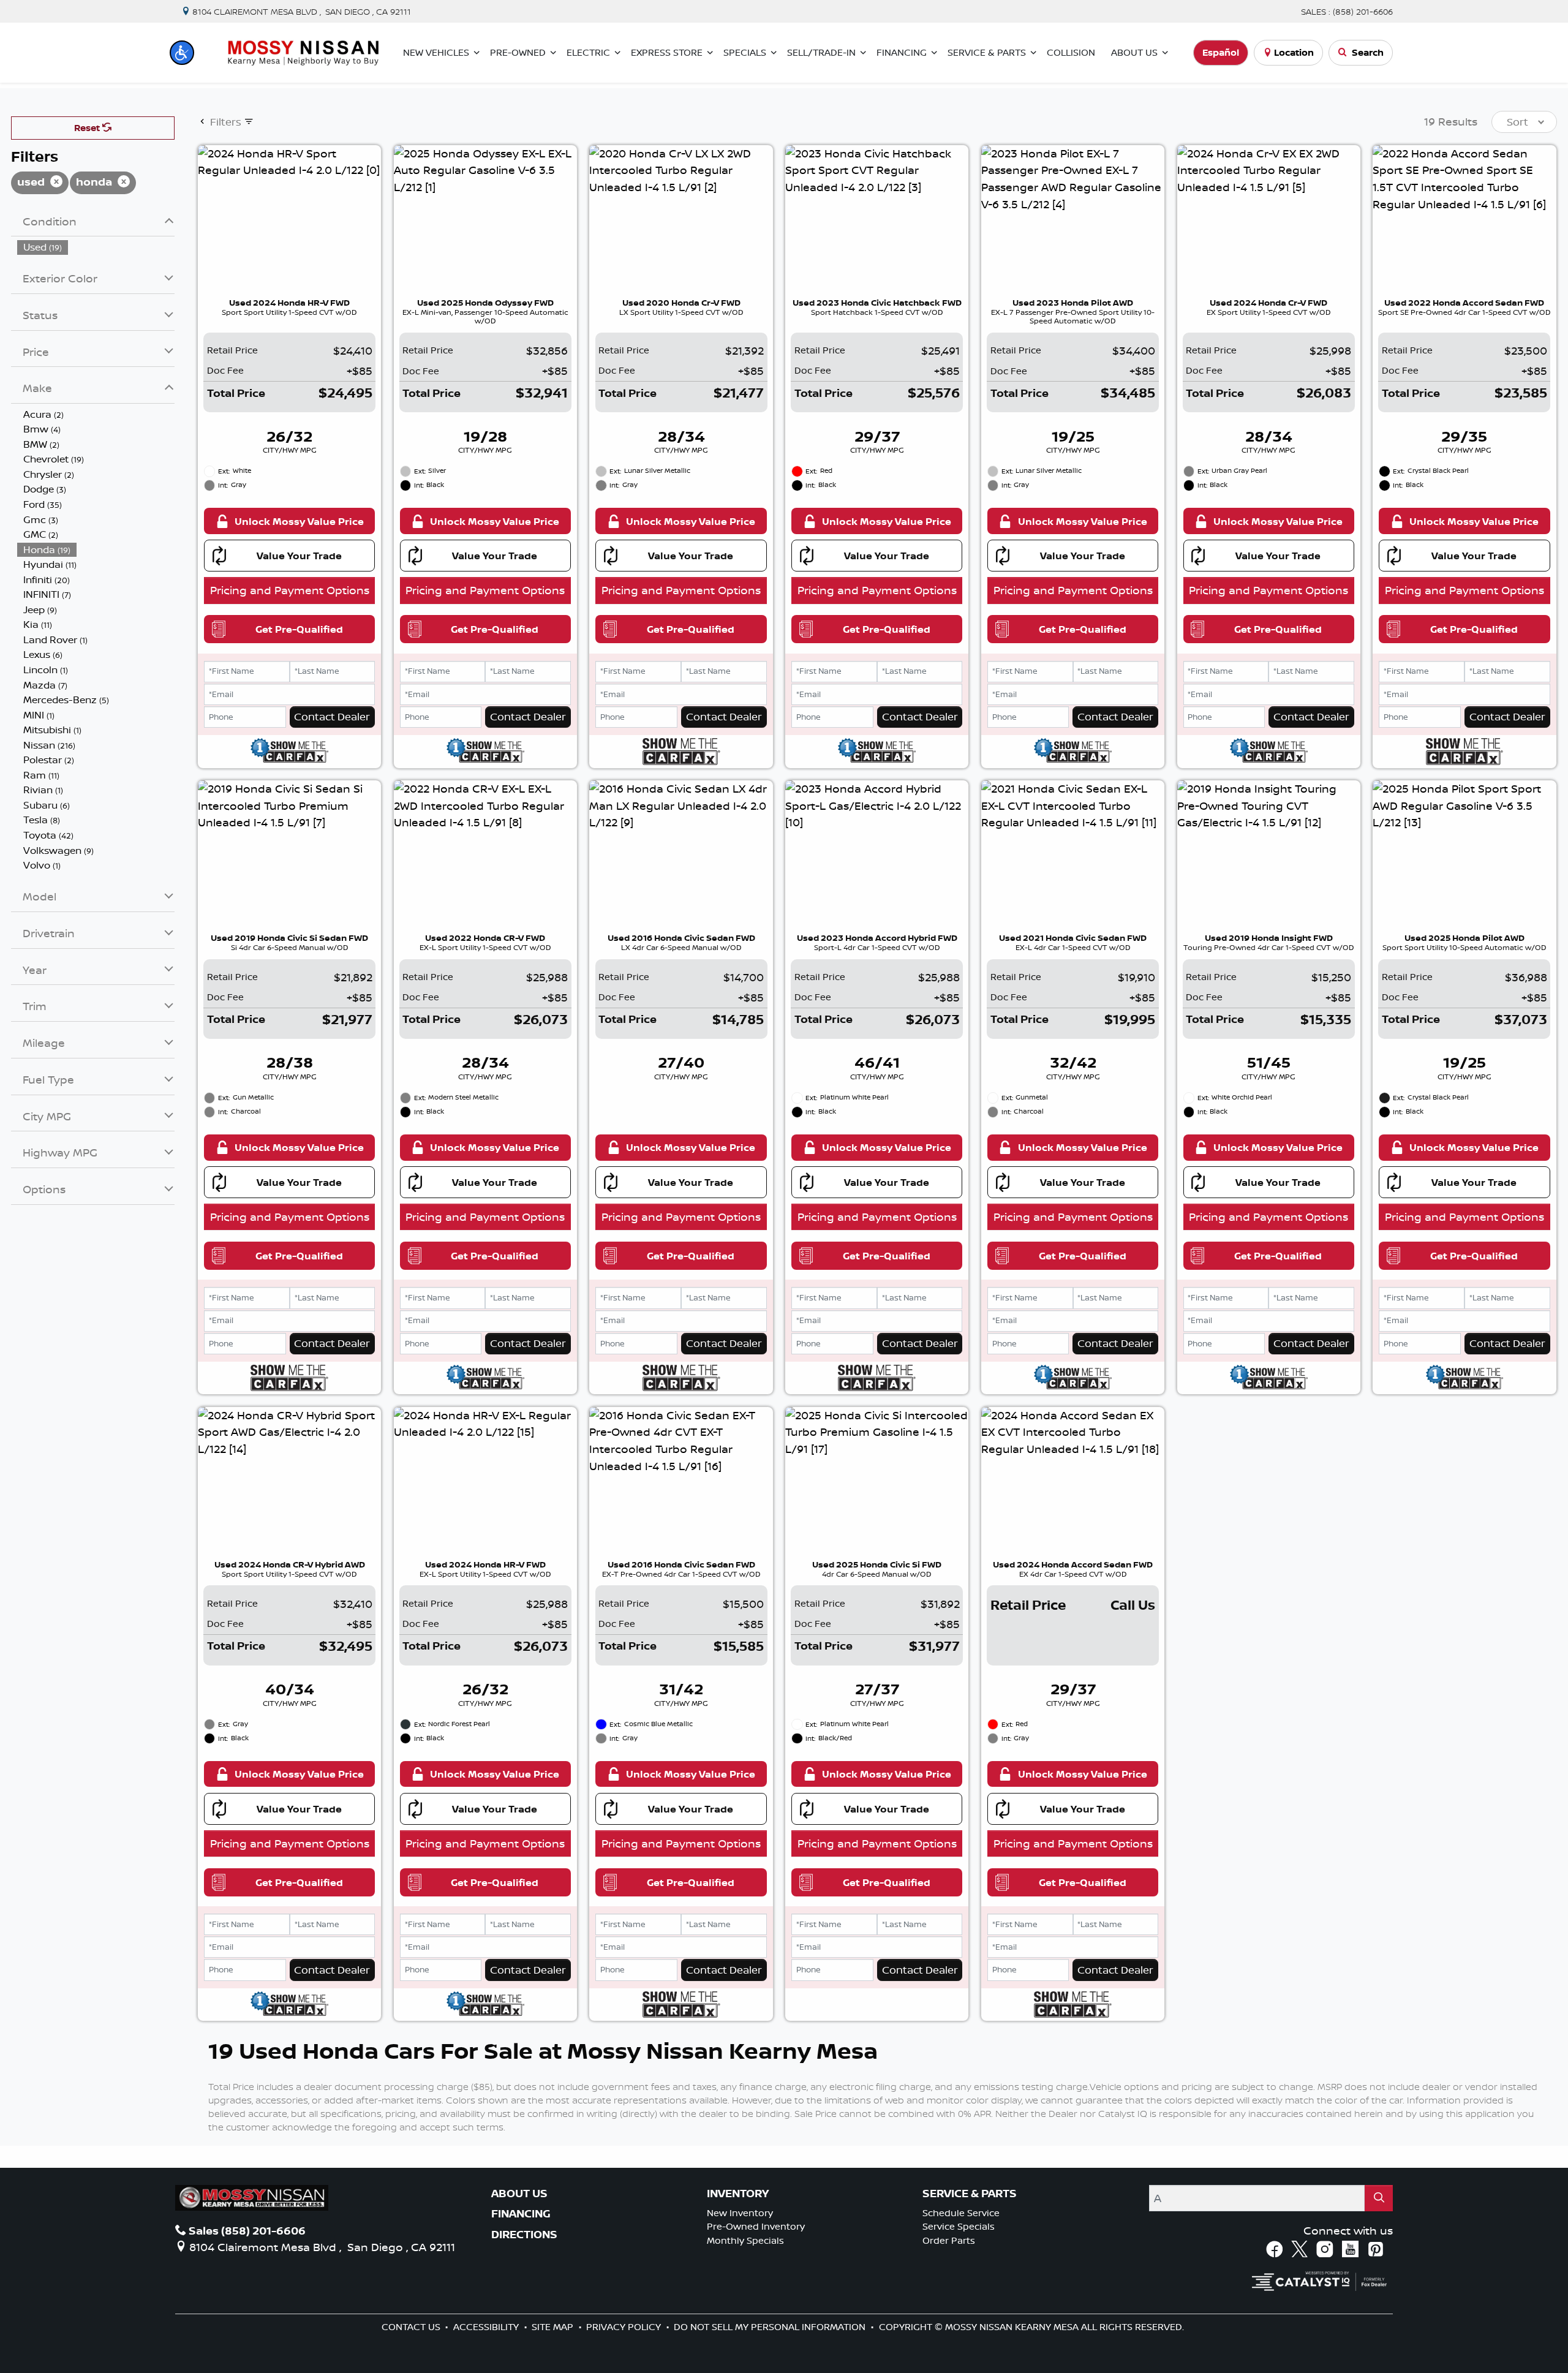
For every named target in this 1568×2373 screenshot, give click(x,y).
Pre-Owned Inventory (756, 2226)
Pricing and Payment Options (290, 590)
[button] (182, 53)
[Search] (1379, 2198)
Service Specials (959, 2226)
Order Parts (949, 2240)
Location (1294, 52)
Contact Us (412, 2327)
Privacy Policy (625, 2327)
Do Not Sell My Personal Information (771, 2327)
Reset (88, 128)
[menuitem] (96, 247)
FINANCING (521, 2214)
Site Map (554, 2327)
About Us (519, 2194)
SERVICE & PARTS (970, 2194)
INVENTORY (738, 2194)
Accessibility (487, 2327)
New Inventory (740, 2213)
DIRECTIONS (524, 2235)
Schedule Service (961, 2213)
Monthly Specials (745, 2240)
